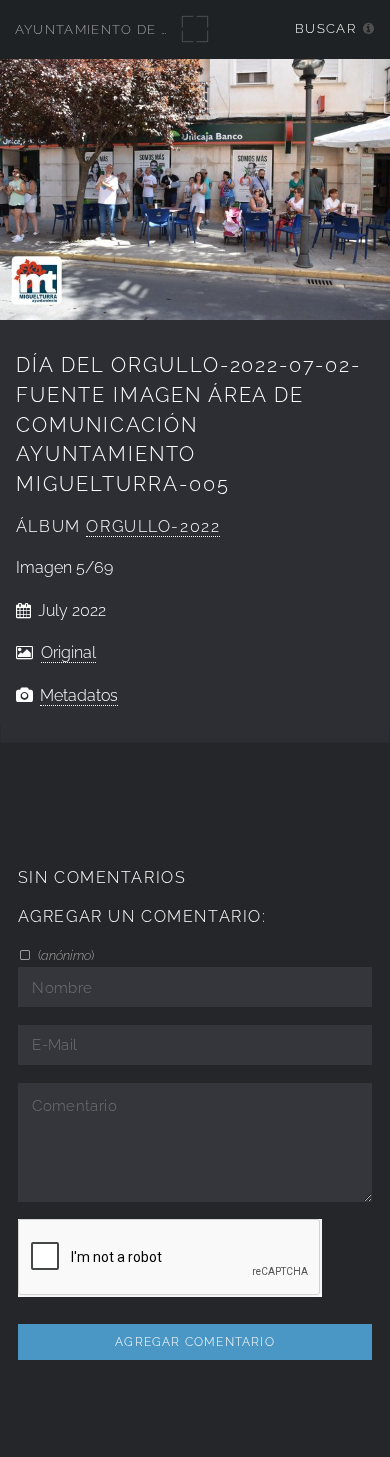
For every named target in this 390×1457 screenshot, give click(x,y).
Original (68, 652)
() (64, 955)
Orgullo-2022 (153, 526)
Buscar (325, 28)
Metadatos (79, 695)
